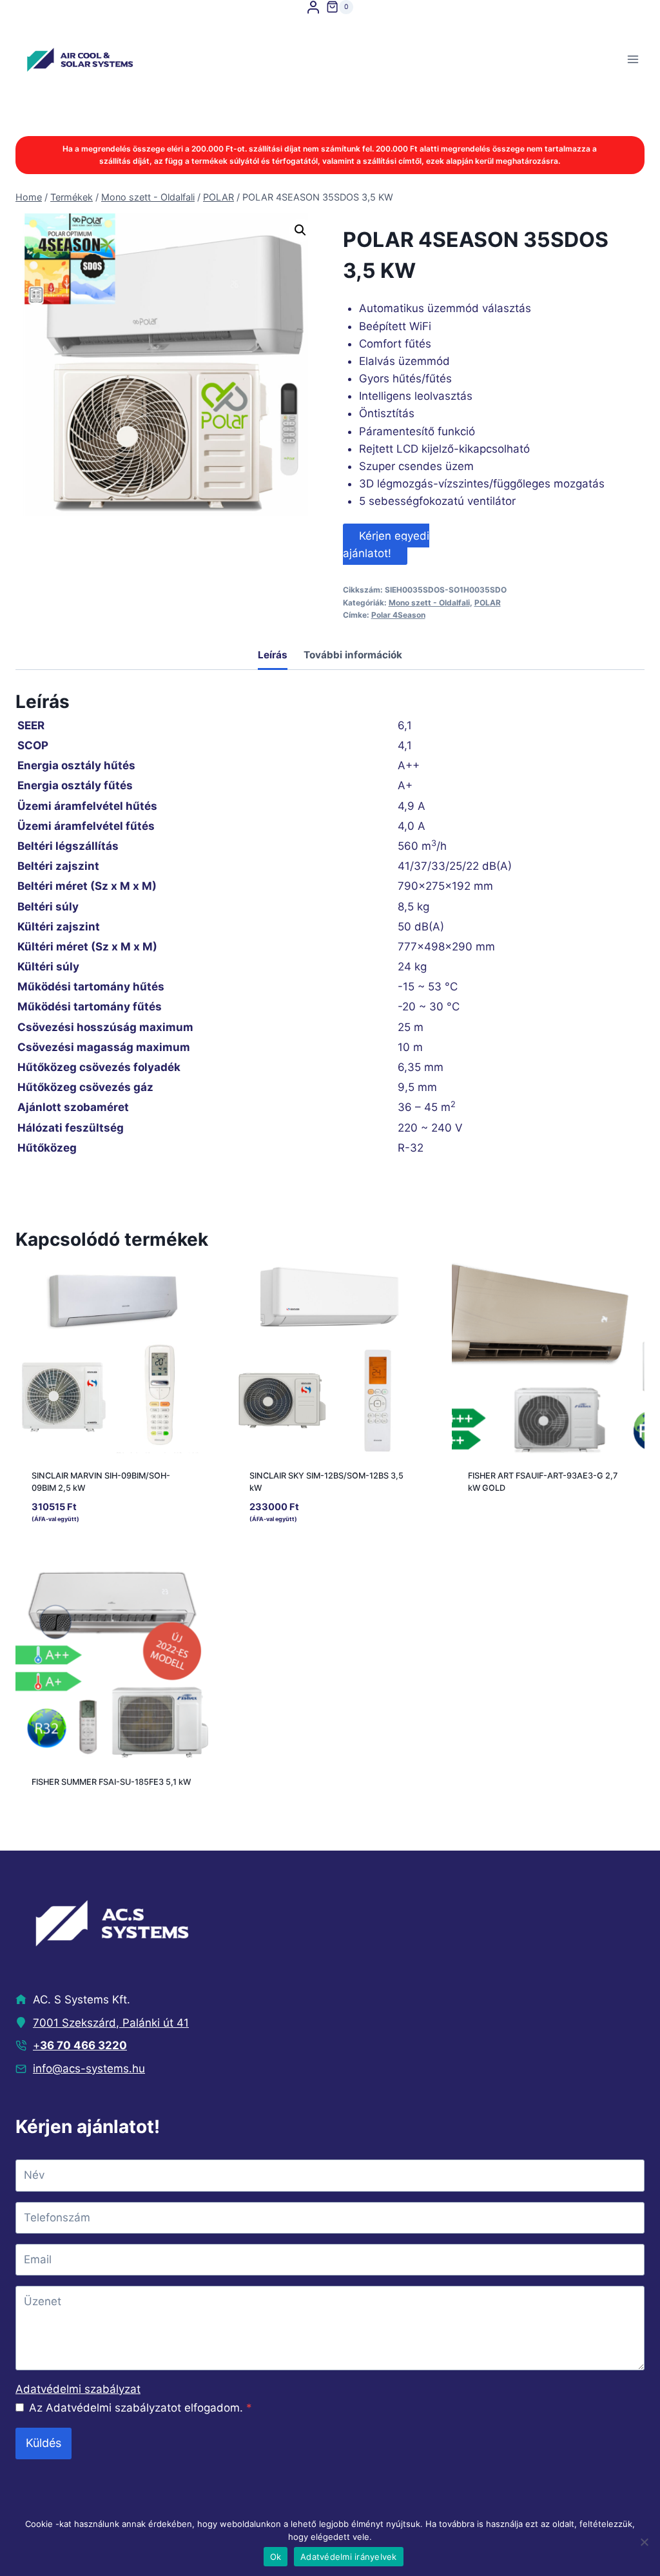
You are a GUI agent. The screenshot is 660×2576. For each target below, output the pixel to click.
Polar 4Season (398, 615)
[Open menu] (633, 60)
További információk (353, 655)
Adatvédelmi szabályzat (78, 2389)
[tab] (273, 657)
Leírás (273, 655)
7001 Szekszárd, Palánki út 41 (111, 2023)
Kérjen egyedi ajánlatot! (386, 544)
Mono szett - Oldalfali (429, 603)
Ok (276, 2557)
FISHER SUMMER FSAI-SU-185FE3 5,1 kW (111, 1782)
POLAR (488, 603)
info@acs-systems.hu (89, 2069)
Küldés (44, 2443)
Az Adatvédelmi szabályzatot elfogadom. (141, 2408)
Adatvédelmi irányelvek (349, 2557)
